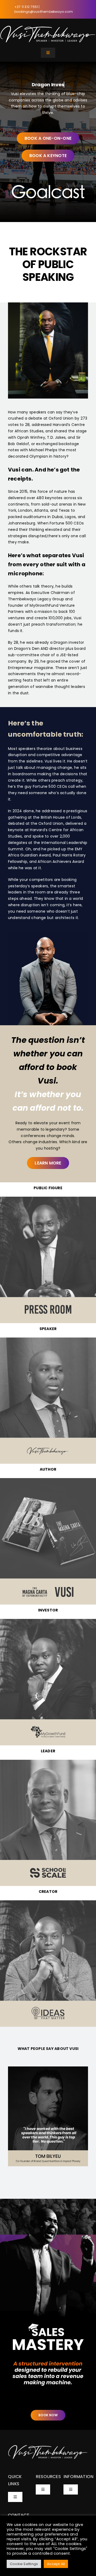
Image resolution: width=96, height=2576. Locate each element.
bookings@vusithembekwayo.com (44, 12)
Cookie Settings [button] (24, 2564)
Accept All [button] (56, 2564)
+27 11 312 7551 (27, 7)
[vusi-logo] (48, 27)
